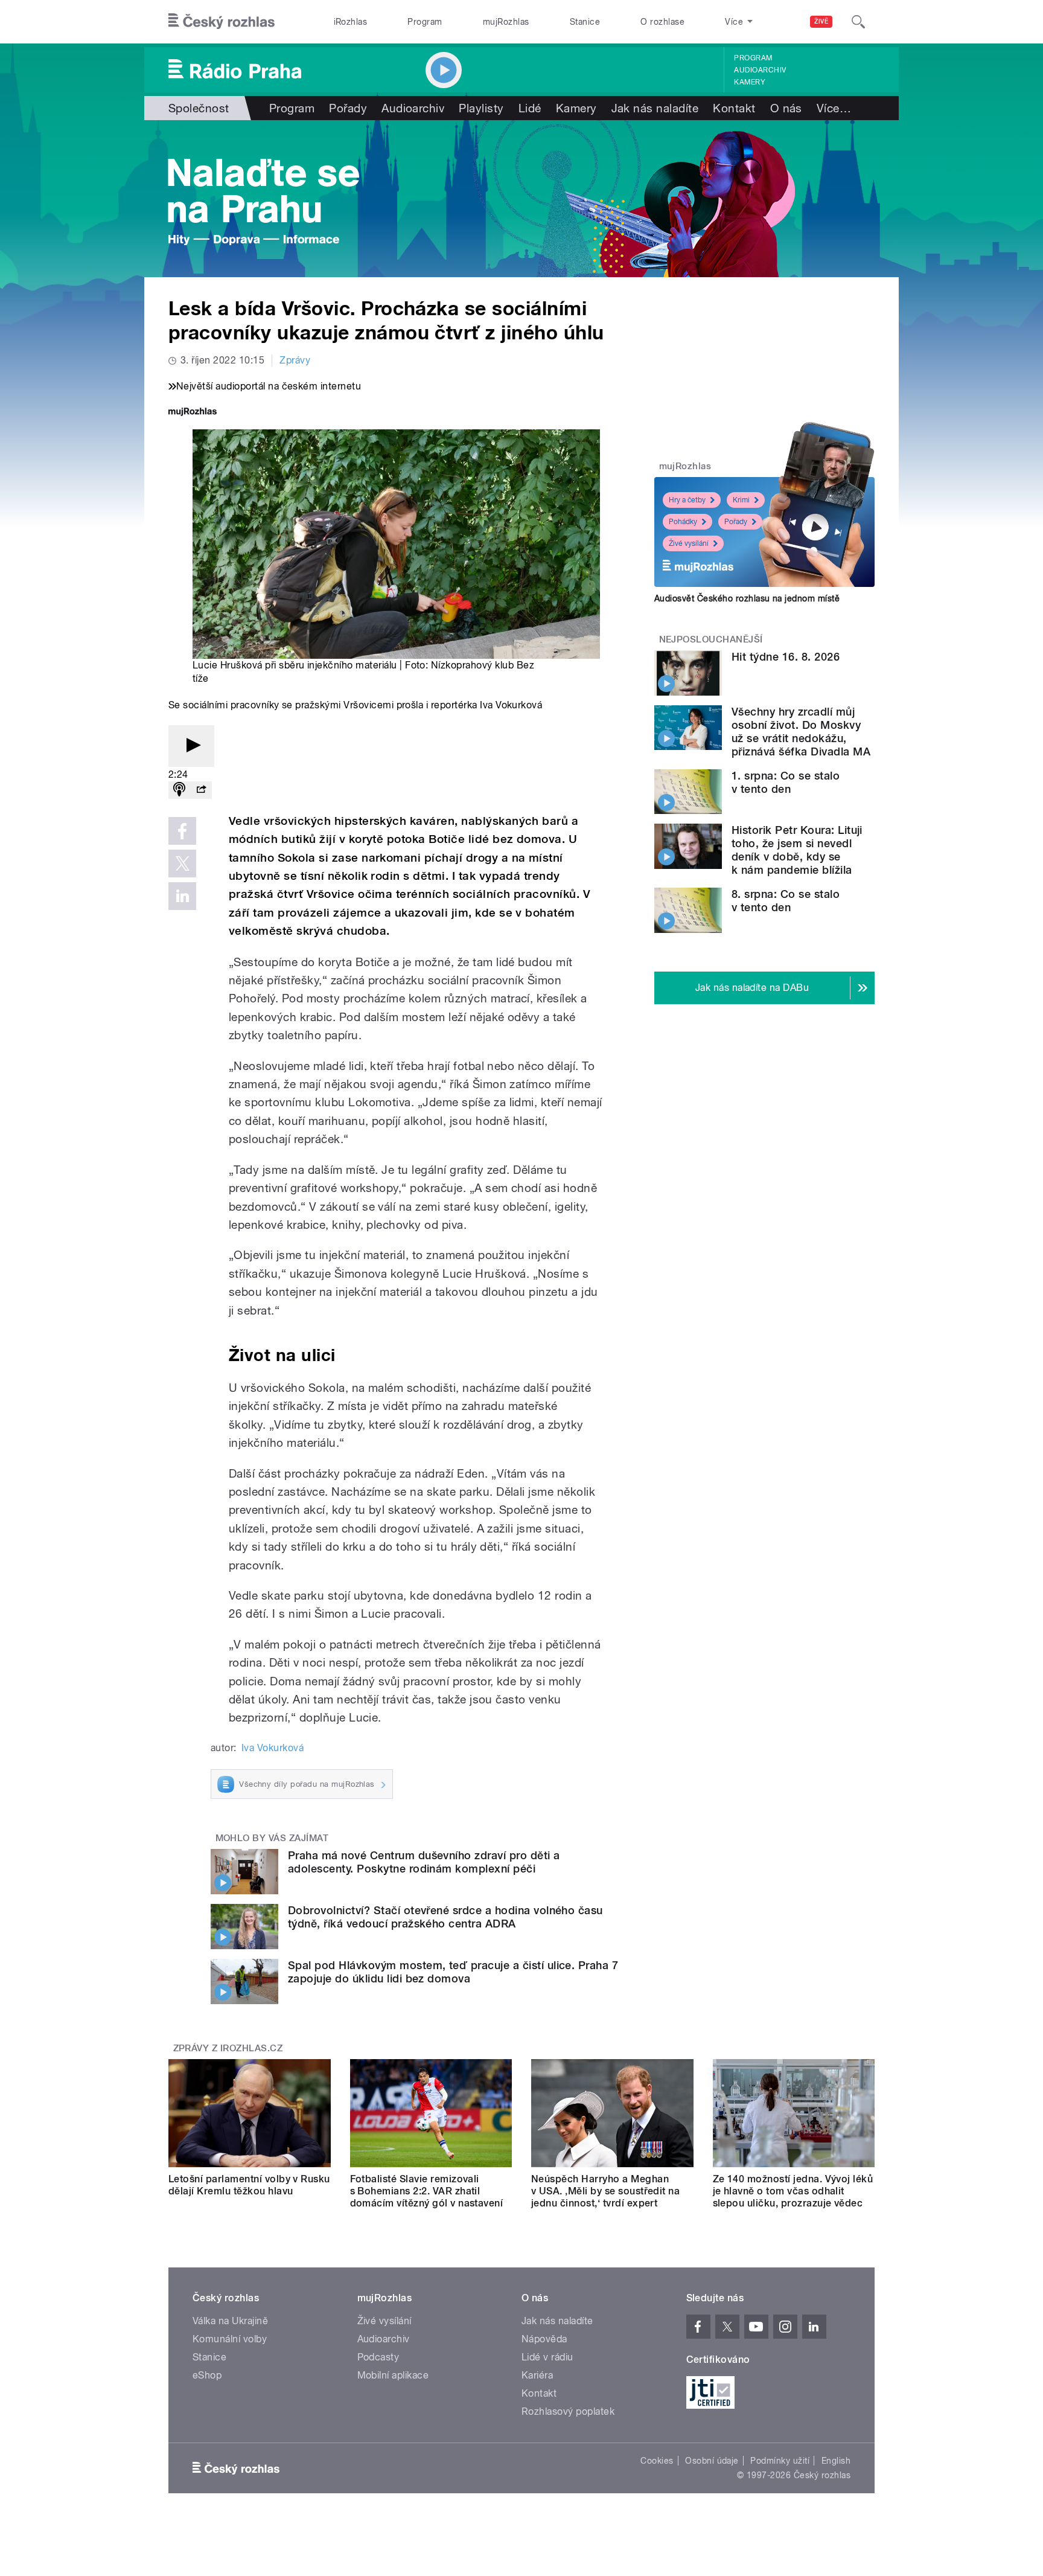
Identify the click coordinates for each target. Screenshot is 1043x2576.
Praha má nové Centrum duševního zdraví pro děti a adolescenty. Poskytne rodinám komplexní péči (424, 1862)
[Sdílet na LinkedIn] (182, 896)
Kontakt (734, 108)
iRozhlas (351, 22)
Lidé (530, 108)
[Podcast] (179, 790)
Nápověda (544, 2339)
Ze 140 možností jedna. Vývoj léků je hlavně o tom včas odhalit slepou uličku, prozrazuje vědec (793, 2191)
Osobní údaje (712, 2461)
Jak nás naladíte (655, 108)
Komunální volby (230, 2339)
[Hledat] (858, 22)
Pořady (348, 108)
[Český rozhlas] (222, 22)
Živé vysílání (689, 543)
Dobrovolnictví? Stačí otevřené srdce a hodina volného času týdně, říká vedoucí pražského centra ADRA (445, 1917)
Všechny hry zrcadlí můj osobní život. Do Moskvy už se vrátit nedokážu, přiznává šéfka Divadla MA (801, 732)
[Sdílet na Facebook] (182, 831)
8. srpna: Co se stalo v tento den (786, 901)
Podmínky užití (780, 2461)
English (836, 2461)
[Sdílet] (201, 790)
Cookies (657, 2461)
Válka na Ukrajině (230, 2321)
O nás (786, 108)
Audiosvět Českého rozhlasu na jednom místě (747, 598)
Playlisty (481, 108)
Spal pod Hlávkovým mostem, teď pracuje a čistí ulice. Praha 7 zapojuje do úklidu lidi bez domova (453, 1972)
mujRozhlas (506, 22)
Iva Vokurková (273, 1748)
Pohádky (683, 522)
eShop (207, 2375)
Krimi (741, 500)
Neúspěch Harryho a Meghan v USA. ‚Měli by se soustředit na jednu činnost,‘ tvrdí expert (605, 2191)
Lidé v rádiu (547, 2357)
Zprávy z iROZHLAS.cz (228, 2048)
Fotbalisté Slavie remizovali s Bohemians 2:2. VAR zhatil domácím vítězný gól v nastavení (427, 2191)
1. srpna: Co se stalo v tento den (786, 782)
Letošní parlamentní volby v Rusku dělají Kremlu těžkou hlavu (249, 2185)
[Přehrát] (191, 746)
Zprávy (295, 360)
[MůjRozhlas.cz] (193, 413)
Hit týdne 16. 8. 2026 (786, 657)
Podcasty (378, 2357)
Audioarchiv (760, 70)
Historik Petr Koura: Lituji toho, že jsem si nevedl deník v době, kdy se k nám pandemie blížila (797, 850)
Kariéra (537, 2375)
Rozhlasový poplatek (568, 2411)
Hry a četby (687, 500)
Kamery (750, 82)
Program (425, 22)
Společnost (199, 108)
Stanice (585, 22)
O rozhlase (662, 22)
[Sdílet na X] (182, 863)
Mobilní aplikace (393, 2375)
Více (834, 108)
